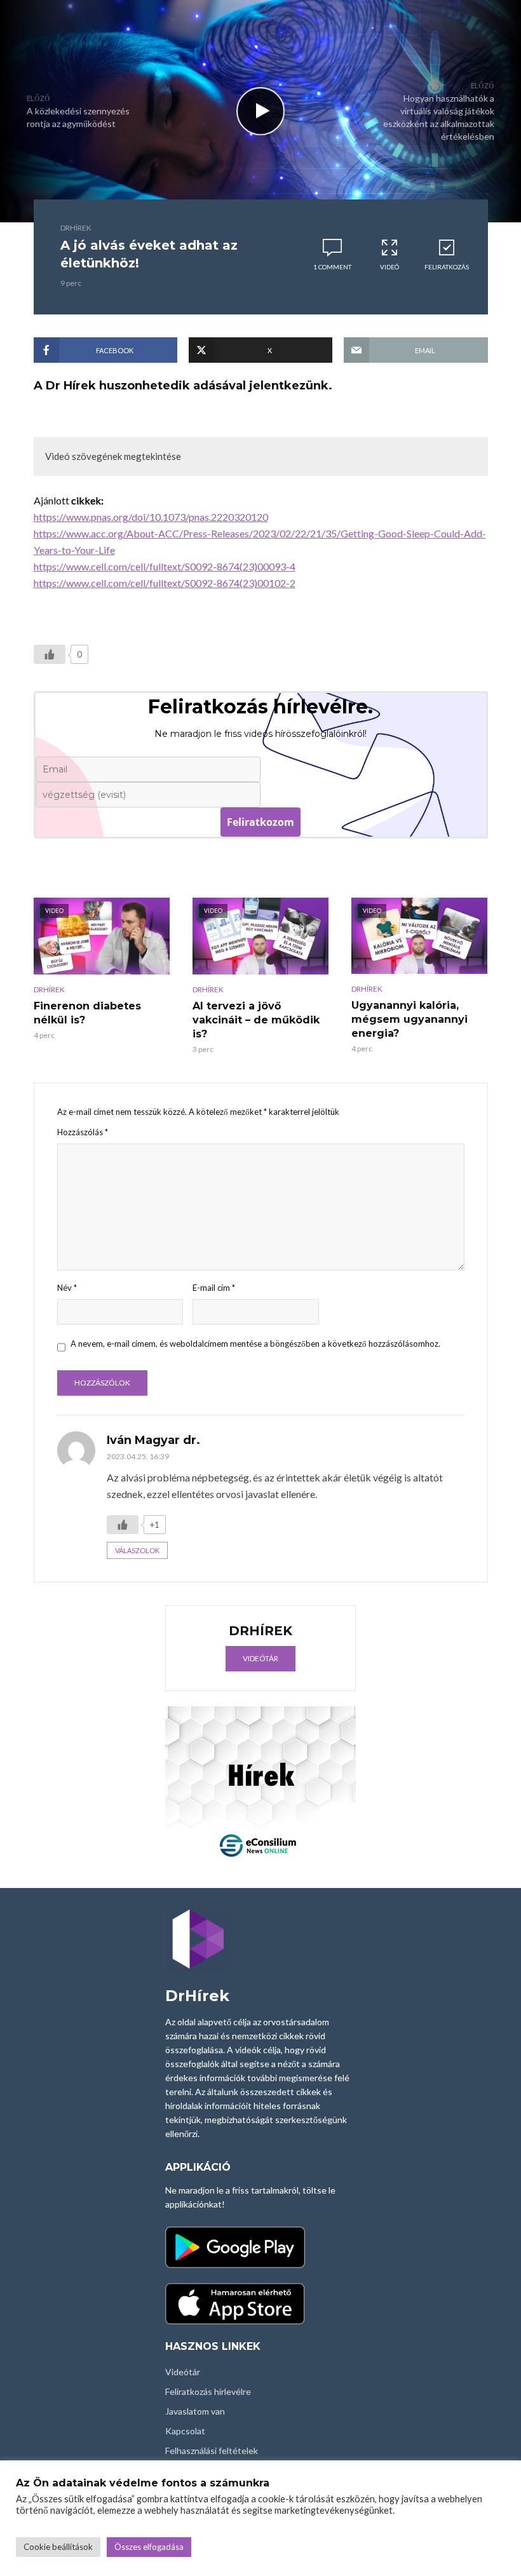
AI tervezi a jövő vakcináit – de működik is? (256, 1020)
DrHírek (76, 228)
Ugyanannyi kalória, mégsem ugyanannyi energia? (409, 1019)
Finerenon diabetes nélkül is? (87, 1013)
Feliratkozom (260, 822)
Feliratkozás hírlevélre (208, 2391)
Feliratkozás (447, 267)
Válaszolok (137, 1550)
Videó (389, 267)
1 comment (332, 267)
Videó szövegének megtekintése (113, 456)
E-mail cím (214, 1288)
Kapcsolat (185, 2431)
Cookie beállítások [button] (58, 2547)
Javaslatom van (195, 2411)
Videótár (260, 1658)
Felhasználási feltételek (212, 2451)
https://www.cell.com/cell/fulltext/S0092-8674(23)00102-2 (165, 583)
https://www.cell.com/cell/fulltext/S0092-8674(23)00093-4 (165, 566)
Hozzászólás (83, 1132)
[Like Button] (50, 654)
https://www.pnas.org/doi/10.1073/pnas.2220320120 (151, 517)
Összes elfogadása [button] (149, 2547)
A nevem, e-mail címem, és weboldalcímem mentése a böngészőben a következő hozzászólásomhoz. (255, 1344)
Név (67, 1288)
